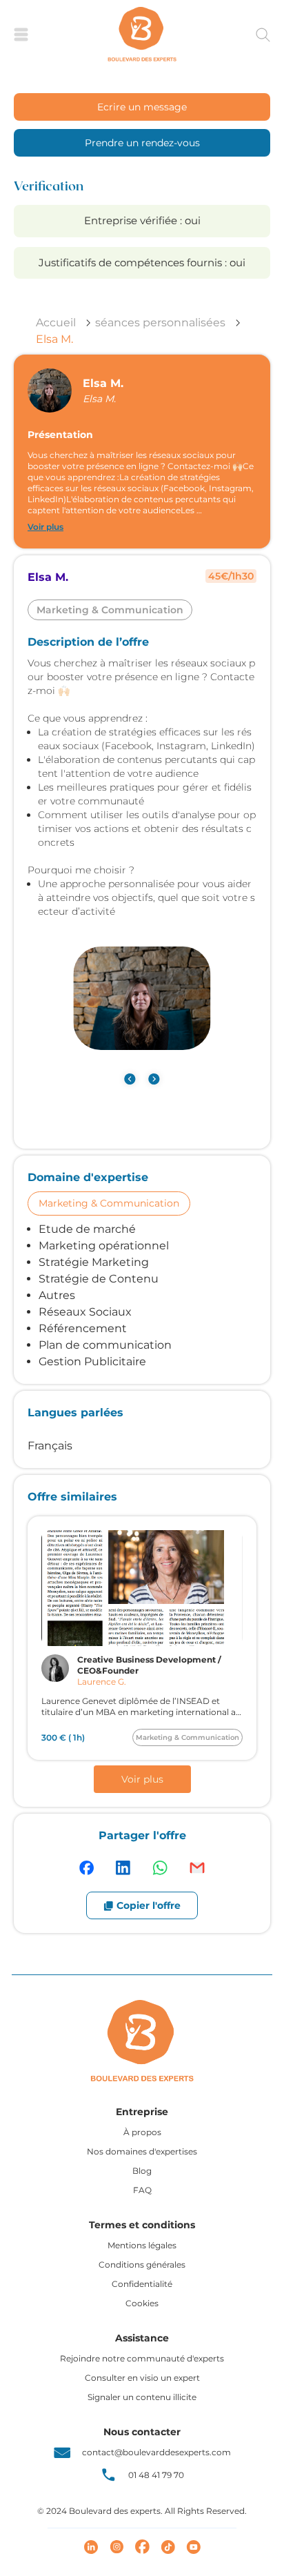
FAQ (142, 2190)
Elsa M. (54, 339)
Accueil (56, 323)
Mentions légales (142, 2245)
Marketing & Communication (109, 1203)
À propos (142, 2132)
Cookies (142, 2303)
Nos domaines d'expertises (142, 2151)
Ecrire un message (142, 107)
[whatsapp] (160, 1868)
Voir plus (45, 527)
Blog (142, 2171)
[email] (197, 1868)
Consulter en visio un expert (142, 2378)
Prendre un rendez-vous (142, 143)
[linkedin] (123, 1868)
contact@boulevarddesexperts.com (156, 2452)
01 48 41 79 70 (156, 2475)
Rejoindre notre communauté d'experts (142, 2358)
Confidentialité (142, 2284)
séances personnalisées (160, 323)
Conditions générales (142, 2265)
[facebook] (87, 1868)
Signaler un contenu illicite (142, 2397)
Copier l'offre (149, 1905)
